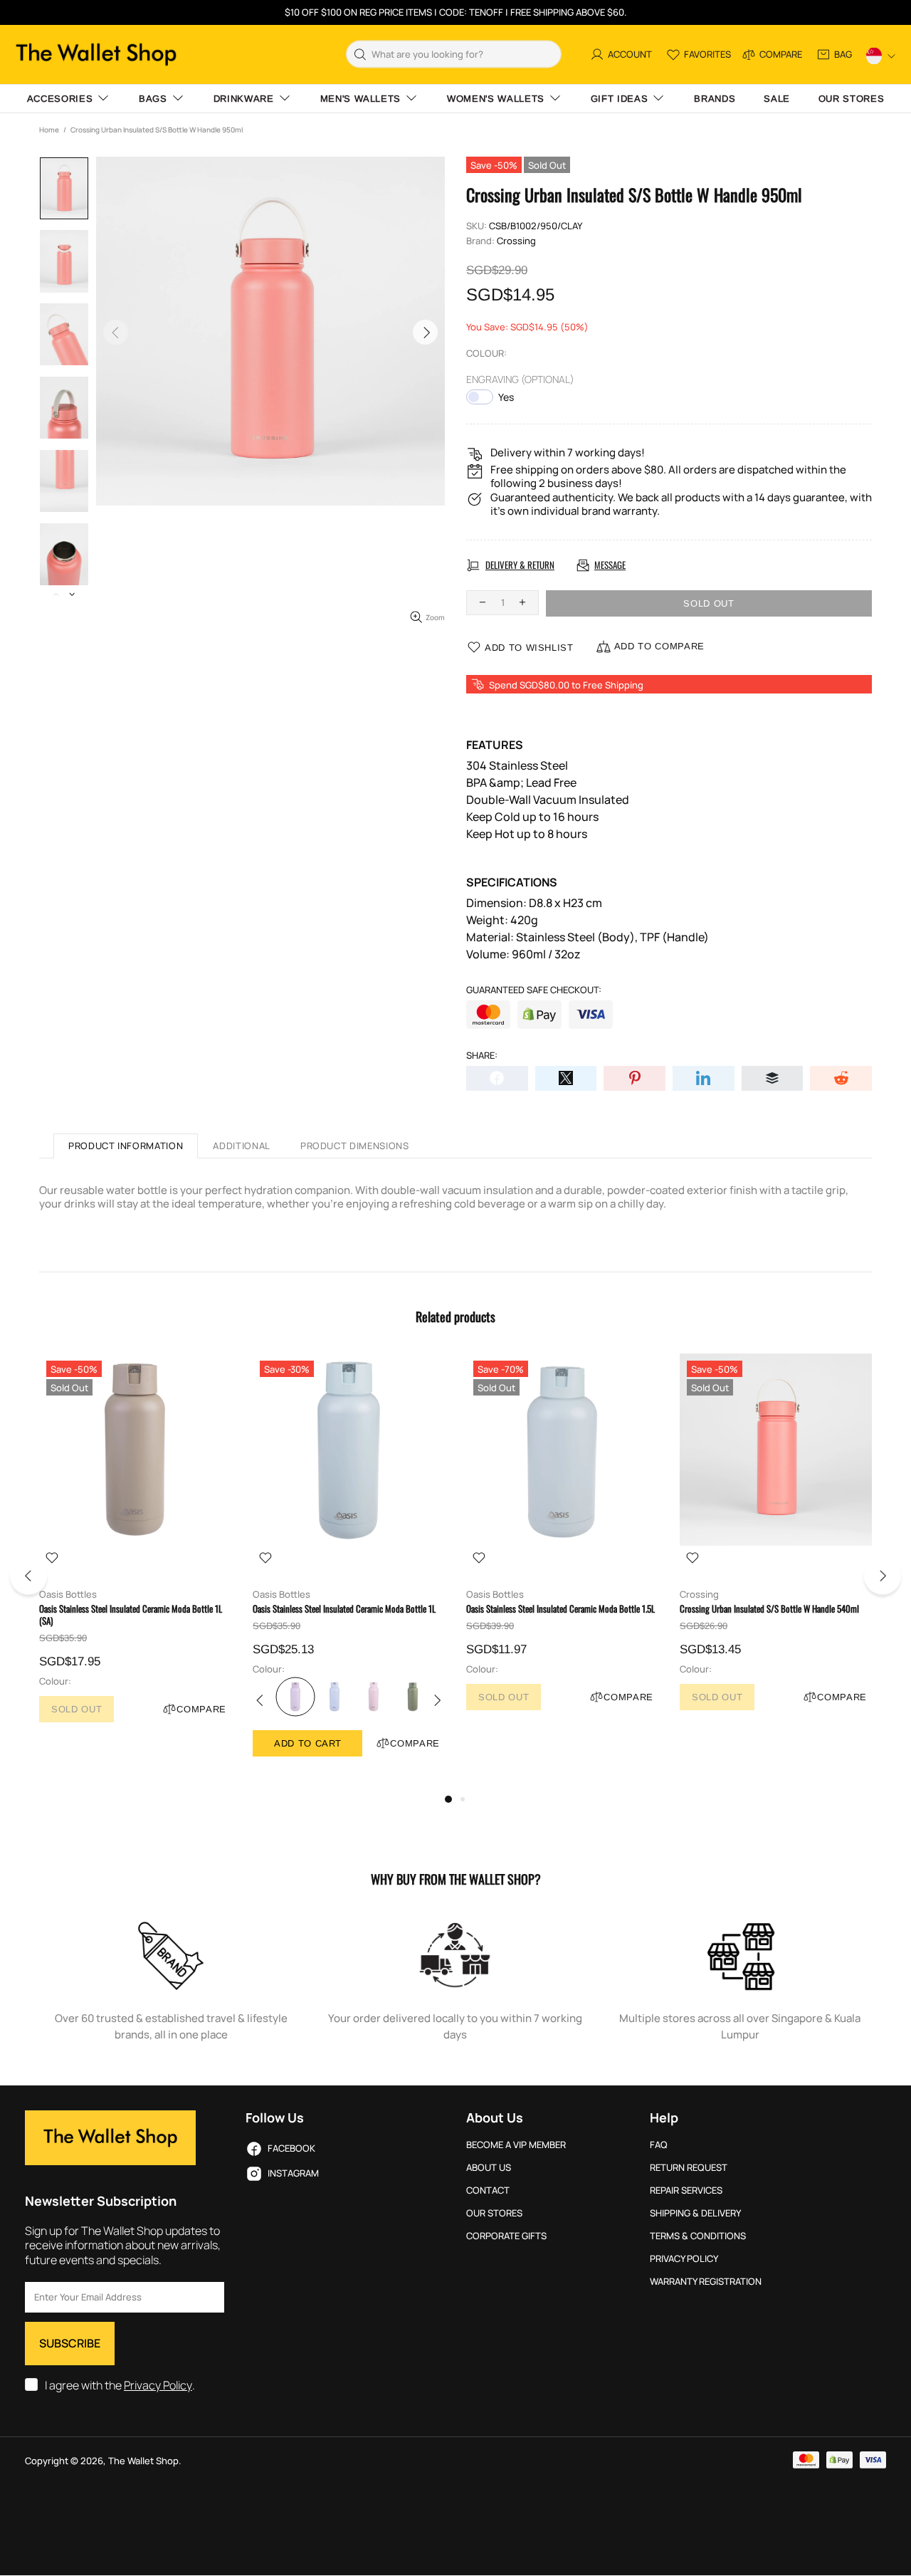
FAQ (659, 2145)
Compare (201, 1709)
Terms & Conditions (698, 2236)
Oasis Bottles (68, 1595)
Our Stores (494, 2213)
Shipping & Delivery (695, 2213)
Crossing (516, 241)
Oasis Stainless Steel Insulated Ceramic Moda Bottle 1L (344, 1609)
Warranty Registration (706, 2282)
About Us (489, 2168)
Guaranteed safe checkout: (534, 990)
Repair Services (686, 2190)
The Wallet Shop (96, 54)
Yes (506, 397)
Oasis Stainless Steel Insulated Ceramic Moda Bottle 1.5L (560, 1609)
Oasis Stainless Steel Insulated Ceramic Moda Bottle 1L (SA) (131, 1615)
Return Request (689, 2168)
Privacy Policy (158, 2386)
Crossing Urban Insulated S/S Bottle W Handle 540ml (769, 1609)
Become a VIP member (516, 2145)
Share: (482, 1056)
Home (49, 130)
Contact (488, 2190)
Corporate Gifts (506, 2236)
